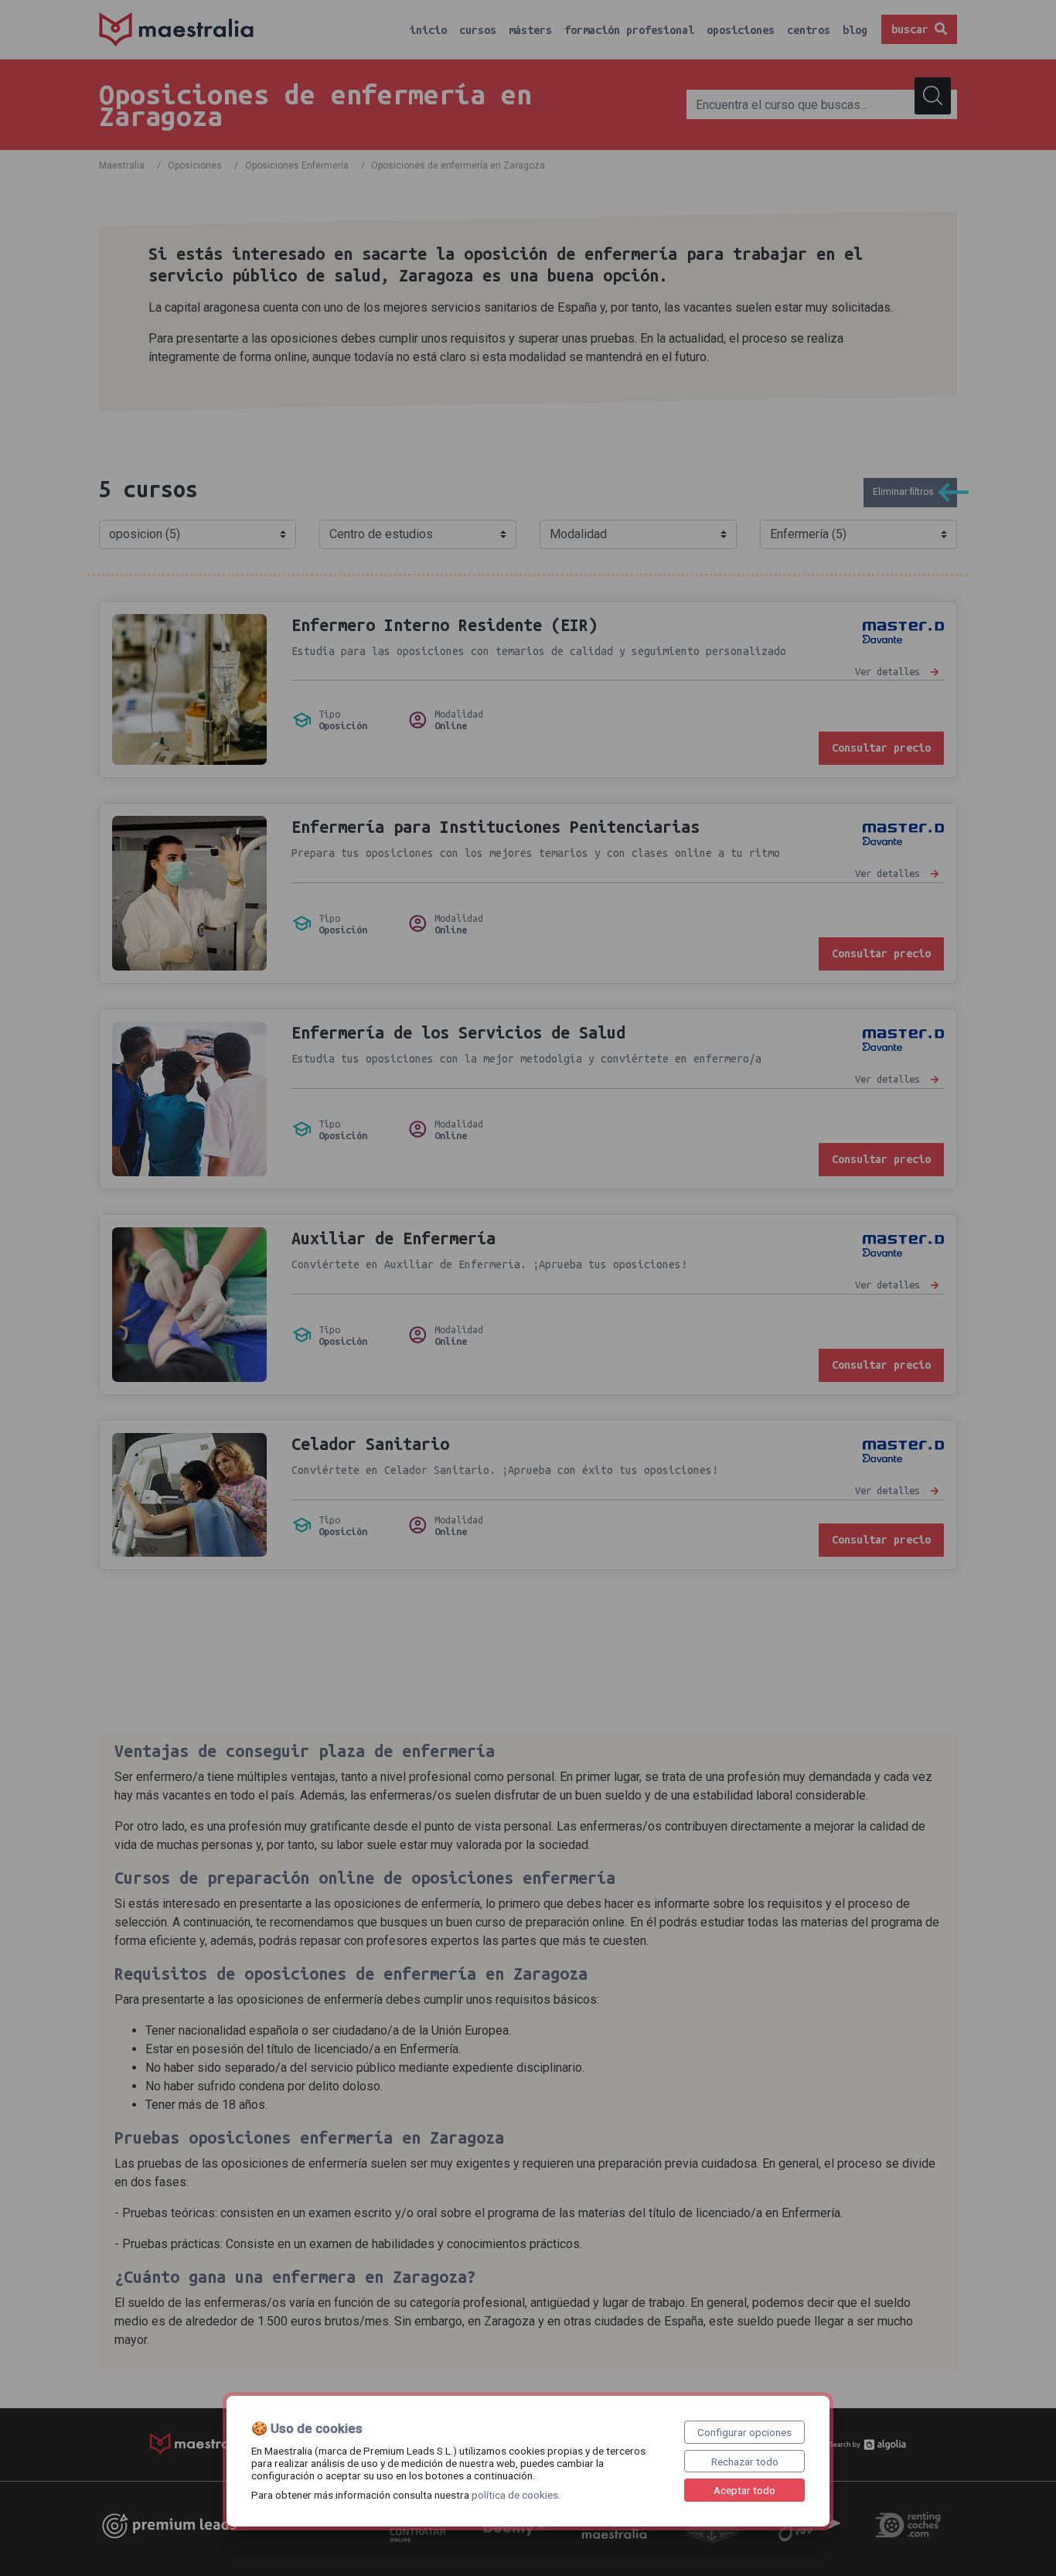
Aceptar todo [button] (744, 2490)
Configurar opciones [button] (744, 2432)
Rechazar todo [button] (745, 2462)
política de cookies (515, 2495)
